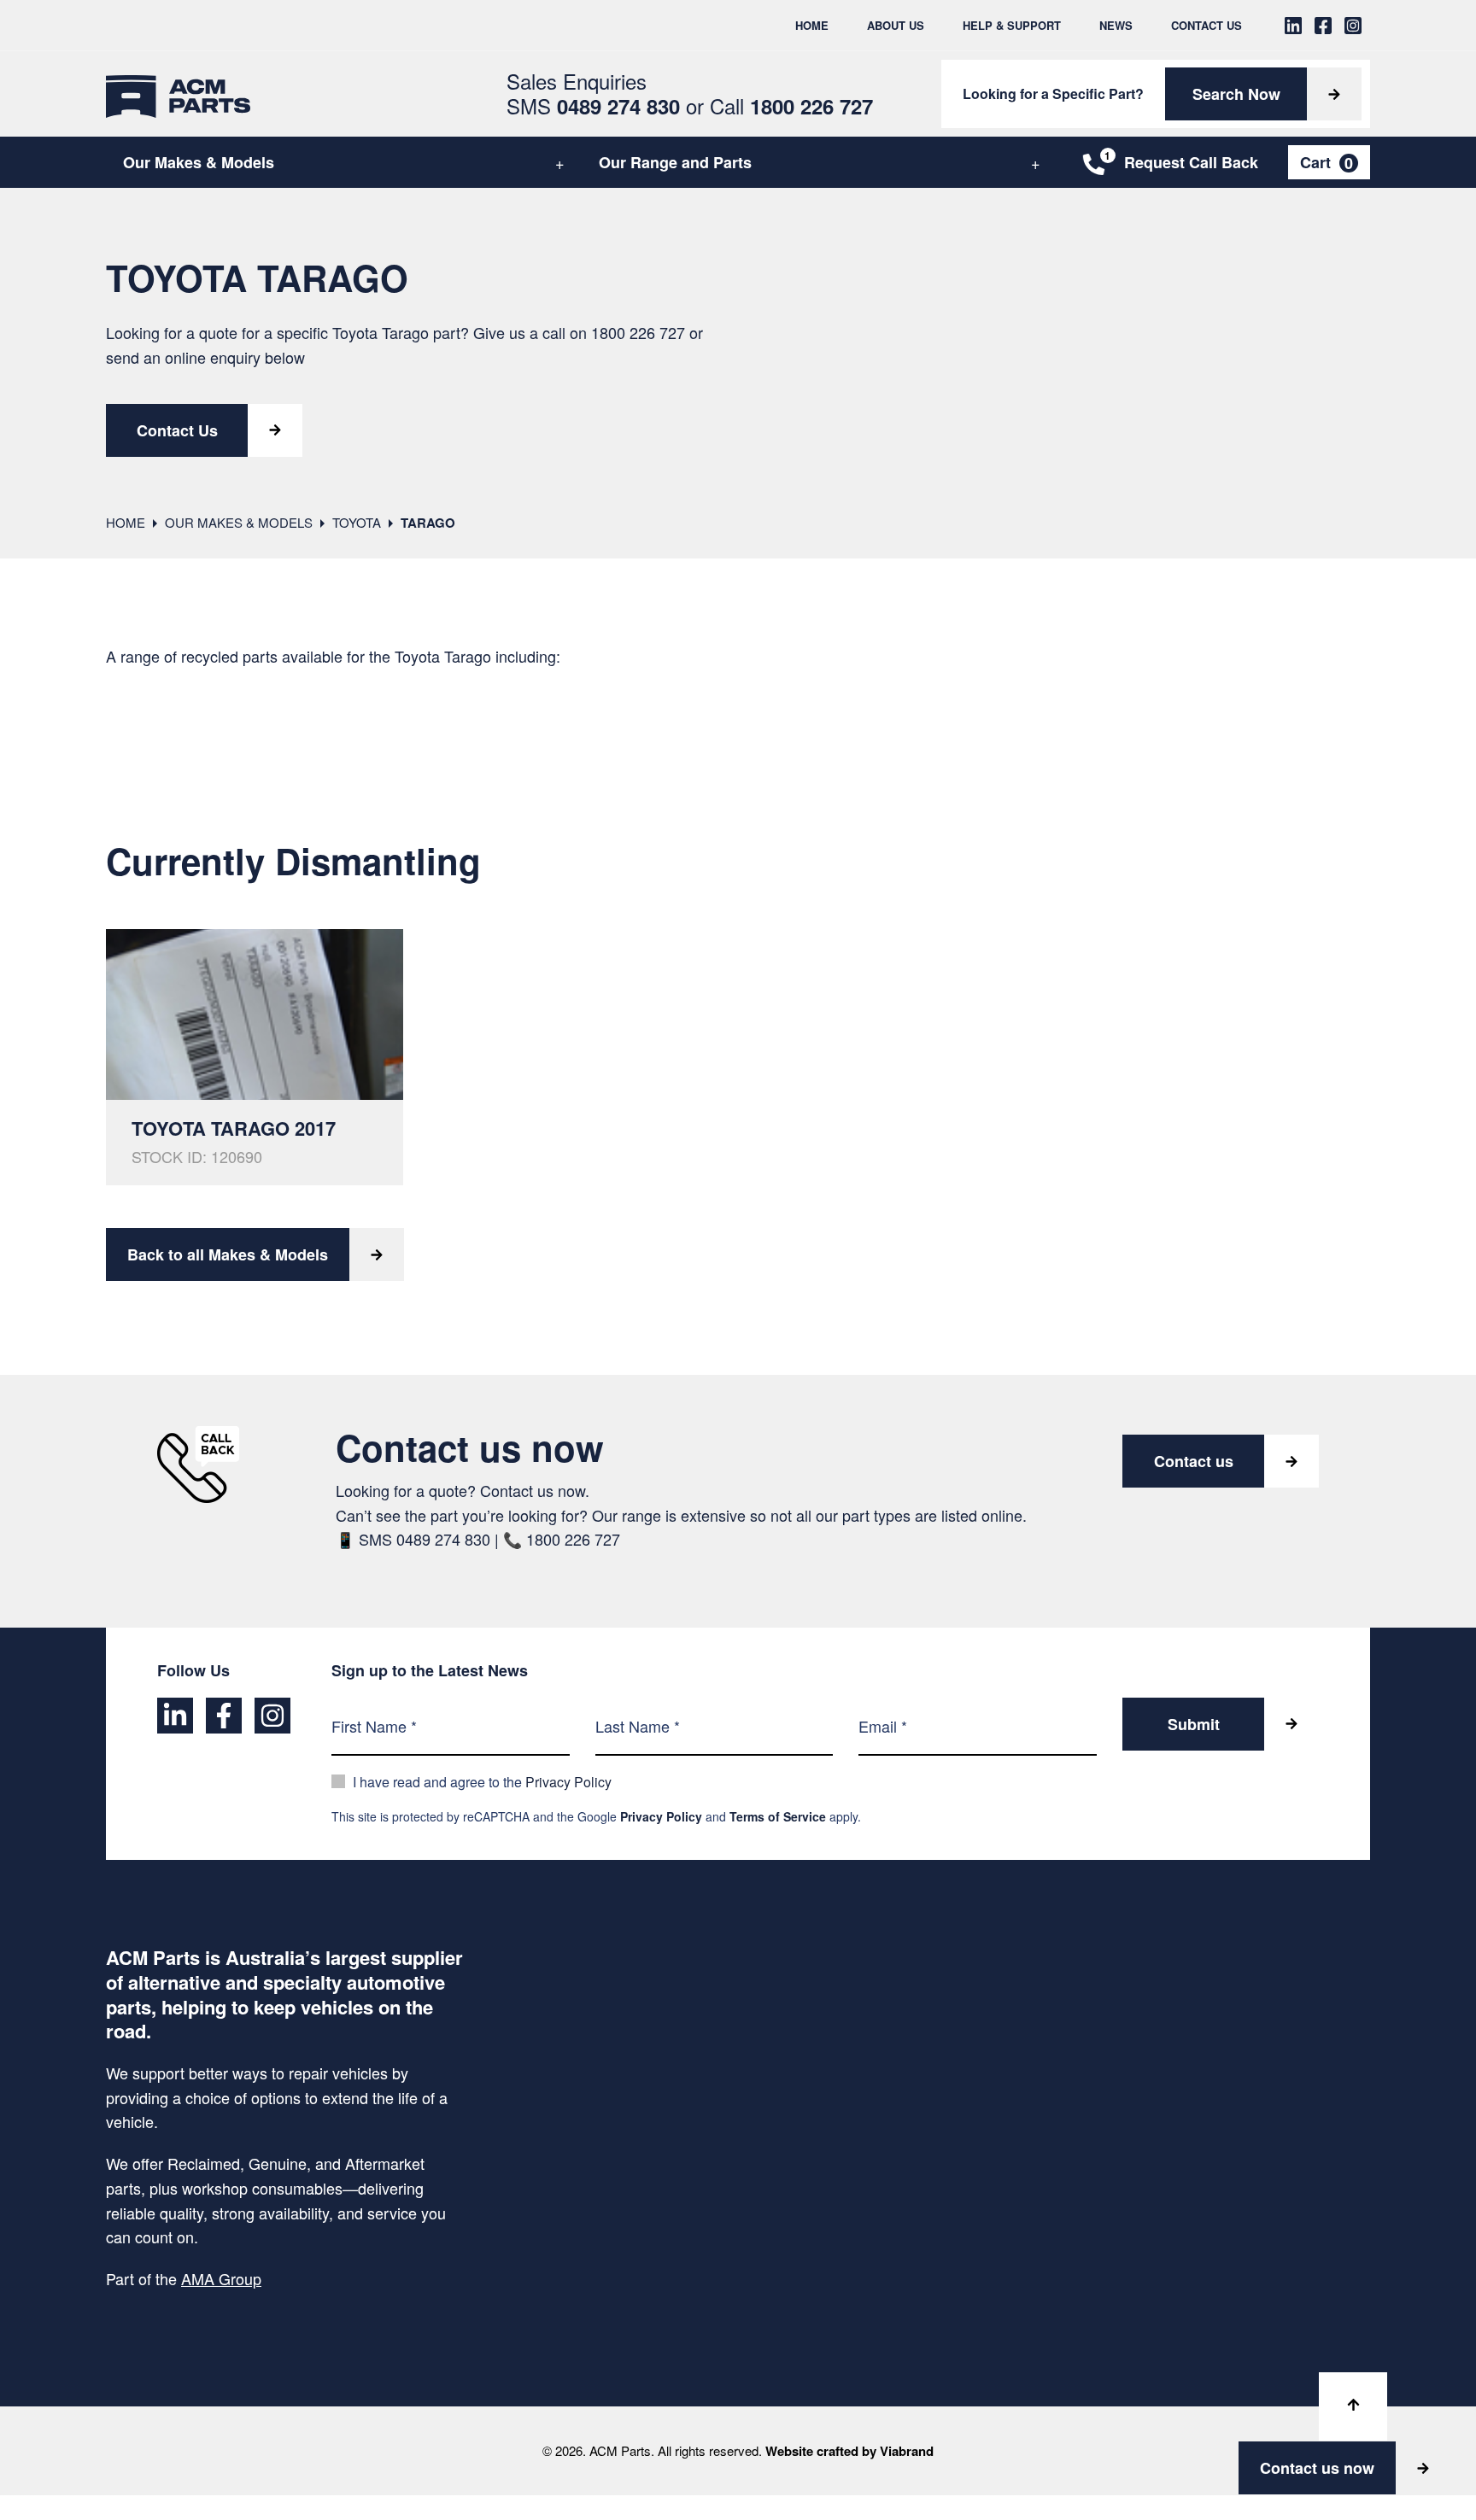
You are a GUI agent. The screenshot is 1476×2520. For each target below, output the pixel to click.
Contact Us (1207, 25)
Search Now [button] (1236, 94)
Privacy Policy (568, 1782)
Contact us (1194, 1461)
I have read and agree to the (482, 1782)
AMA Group (221, 2278)
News (1116, 25)
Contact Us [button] (177, 430)
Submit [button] (1194, 1724)
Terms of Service (778, 1816)
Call (791, 105)
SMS (593, 105)
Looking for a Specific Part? (1053, 94)
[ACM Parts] (178, 94)
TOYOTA (357, 522)
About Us (896, 25)
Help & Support (1012, 25)
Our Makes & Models (199, 162)
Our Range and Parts (675, 162)
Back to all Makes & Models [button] (228, 1254)
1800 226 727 (638, 332)
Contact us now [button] (1317, 2468)
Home (812, 25)
